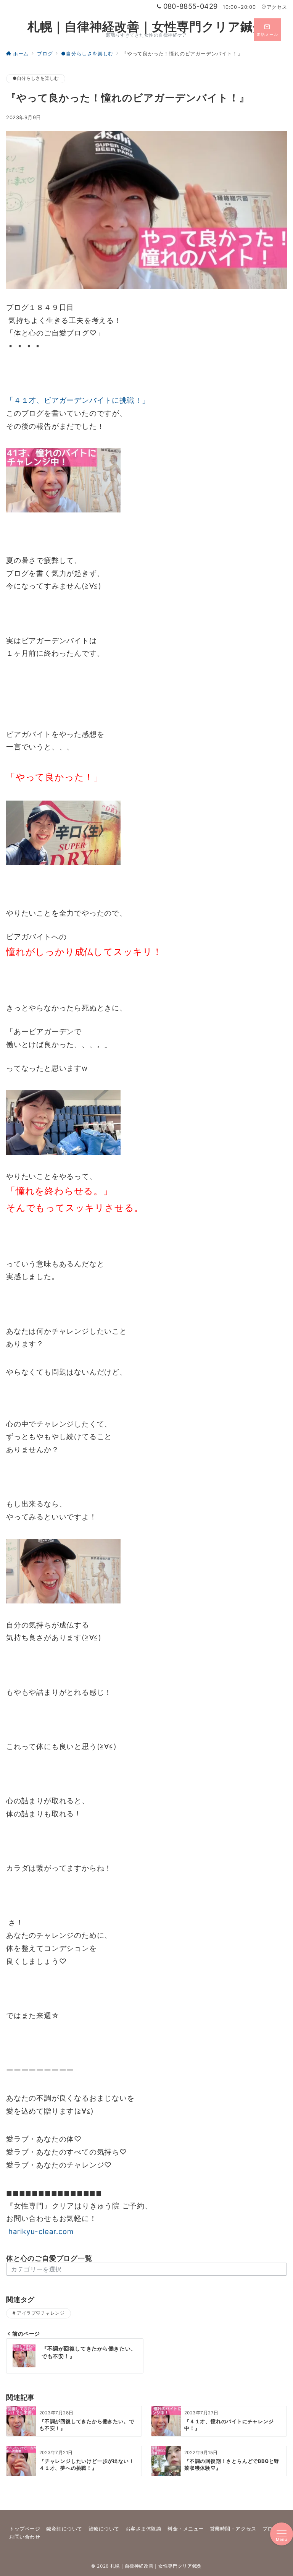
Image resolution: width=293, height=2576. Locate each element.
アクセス (277, 7)
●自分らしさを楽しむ (36, 78)
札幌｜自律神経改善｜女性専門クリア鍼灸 (146, 27)
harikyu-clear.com (40, 2232)
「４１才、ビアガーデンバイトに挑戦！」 (78, 400)
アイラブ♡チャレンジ (41, 2313)
